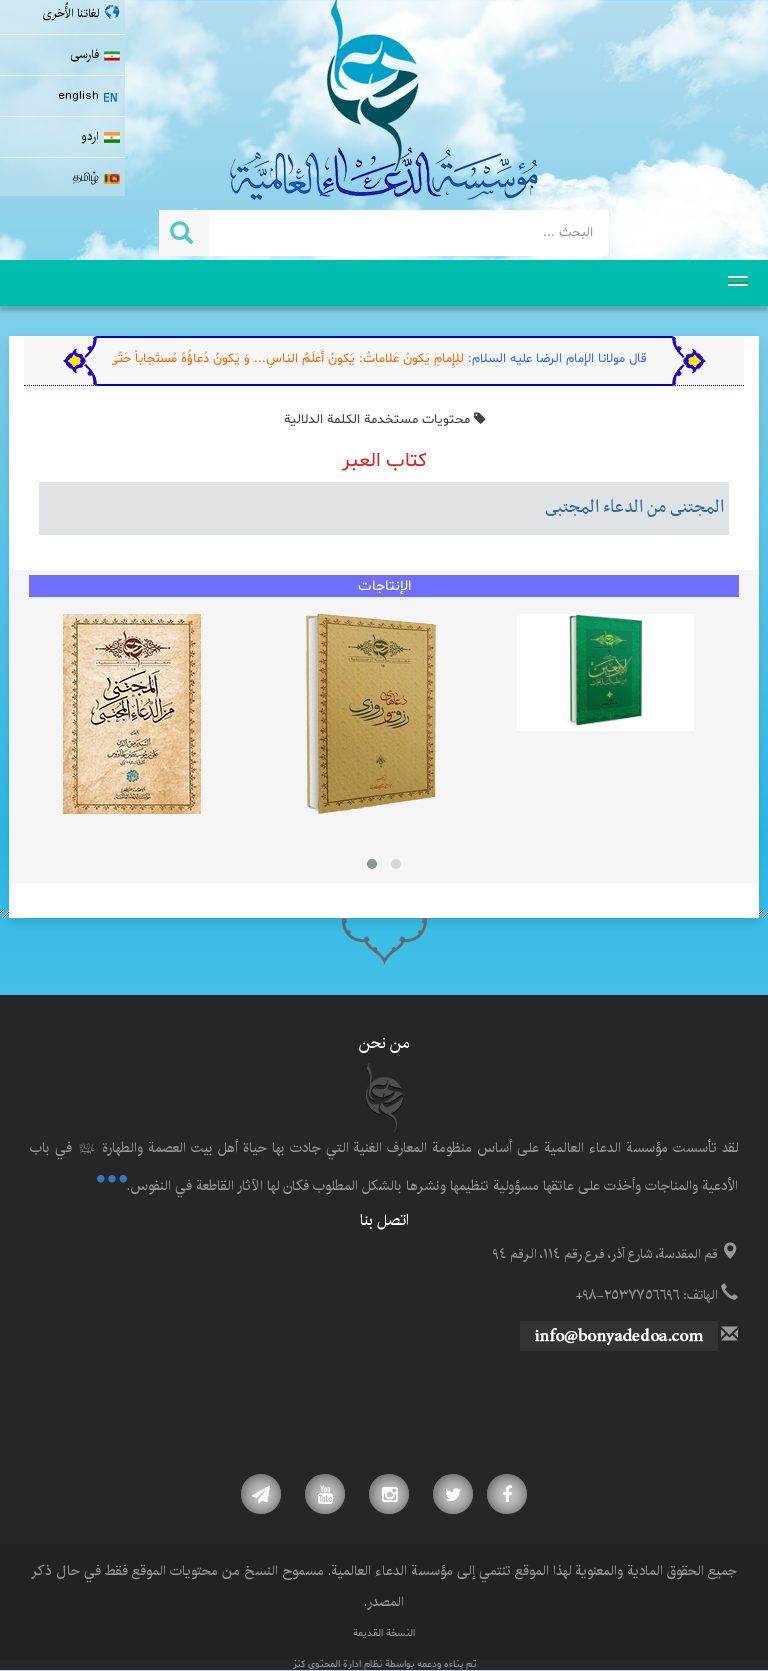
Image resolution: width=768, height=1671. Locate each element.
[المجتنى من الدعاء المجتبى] (132, 714)
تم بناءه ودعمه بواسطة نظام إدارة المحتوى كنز (384, 1664)
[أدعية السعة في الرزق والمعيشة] (370, 714)
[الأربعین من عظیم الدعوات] (605, 673)
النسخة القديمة (384, 1633)
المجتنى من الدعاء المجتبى (634, 508)
